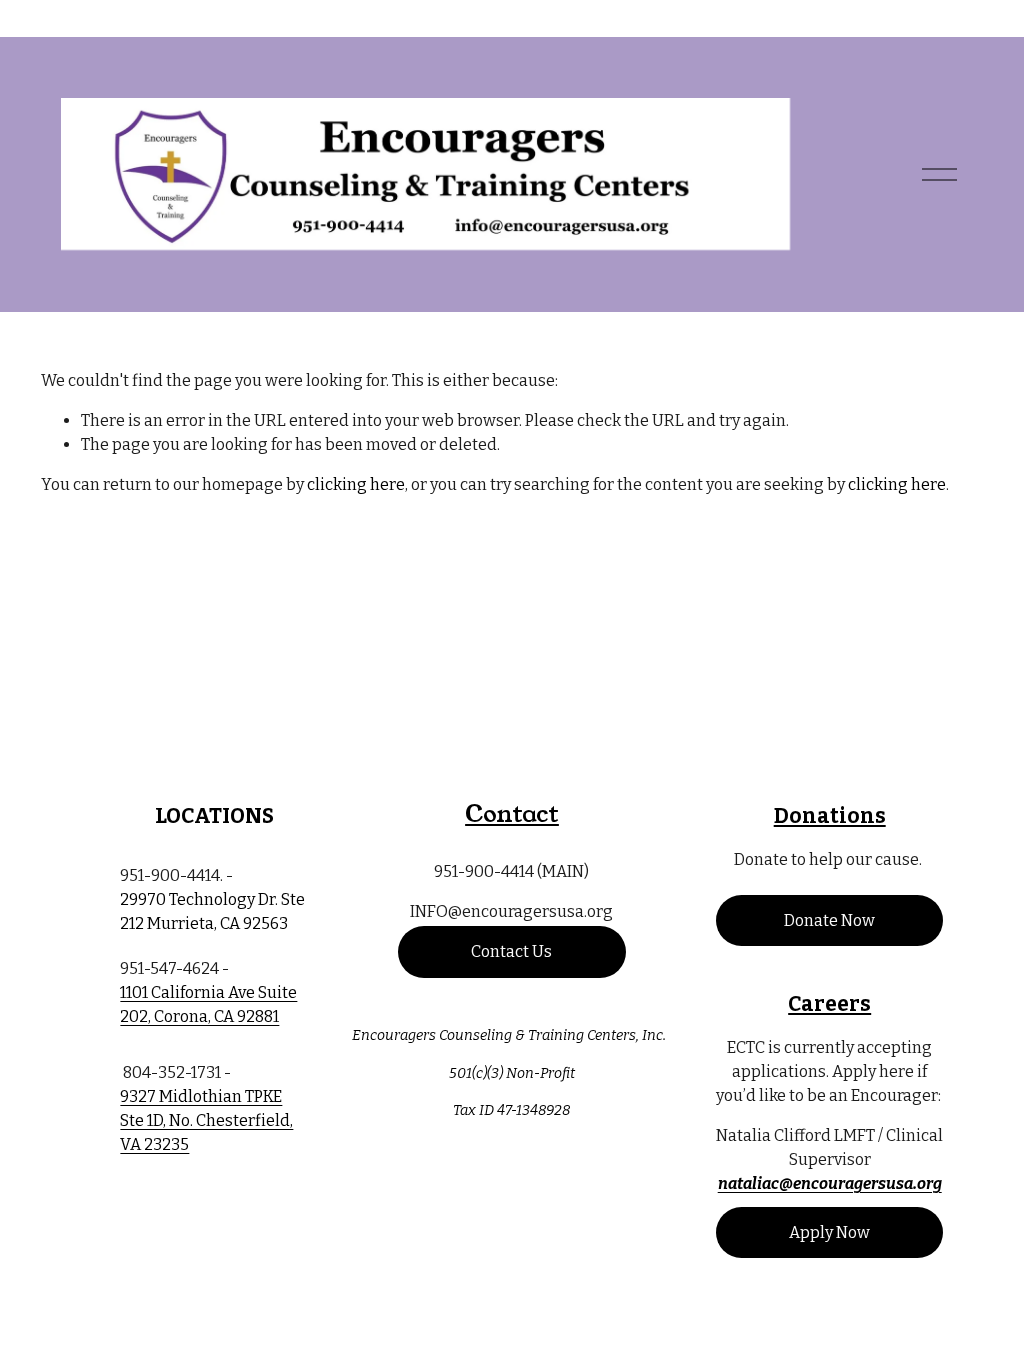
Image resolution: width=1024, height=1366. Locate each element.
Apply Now (829, 1232)
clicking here (356, 484)
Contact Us (511, 951)
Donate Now (829, 920)
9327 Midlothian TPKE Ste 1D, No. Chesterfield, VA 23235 (206, 1120)
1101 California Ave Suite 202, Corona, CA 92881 (208, 1004)
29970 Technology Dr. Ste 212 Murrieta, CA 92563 (212, 911)
